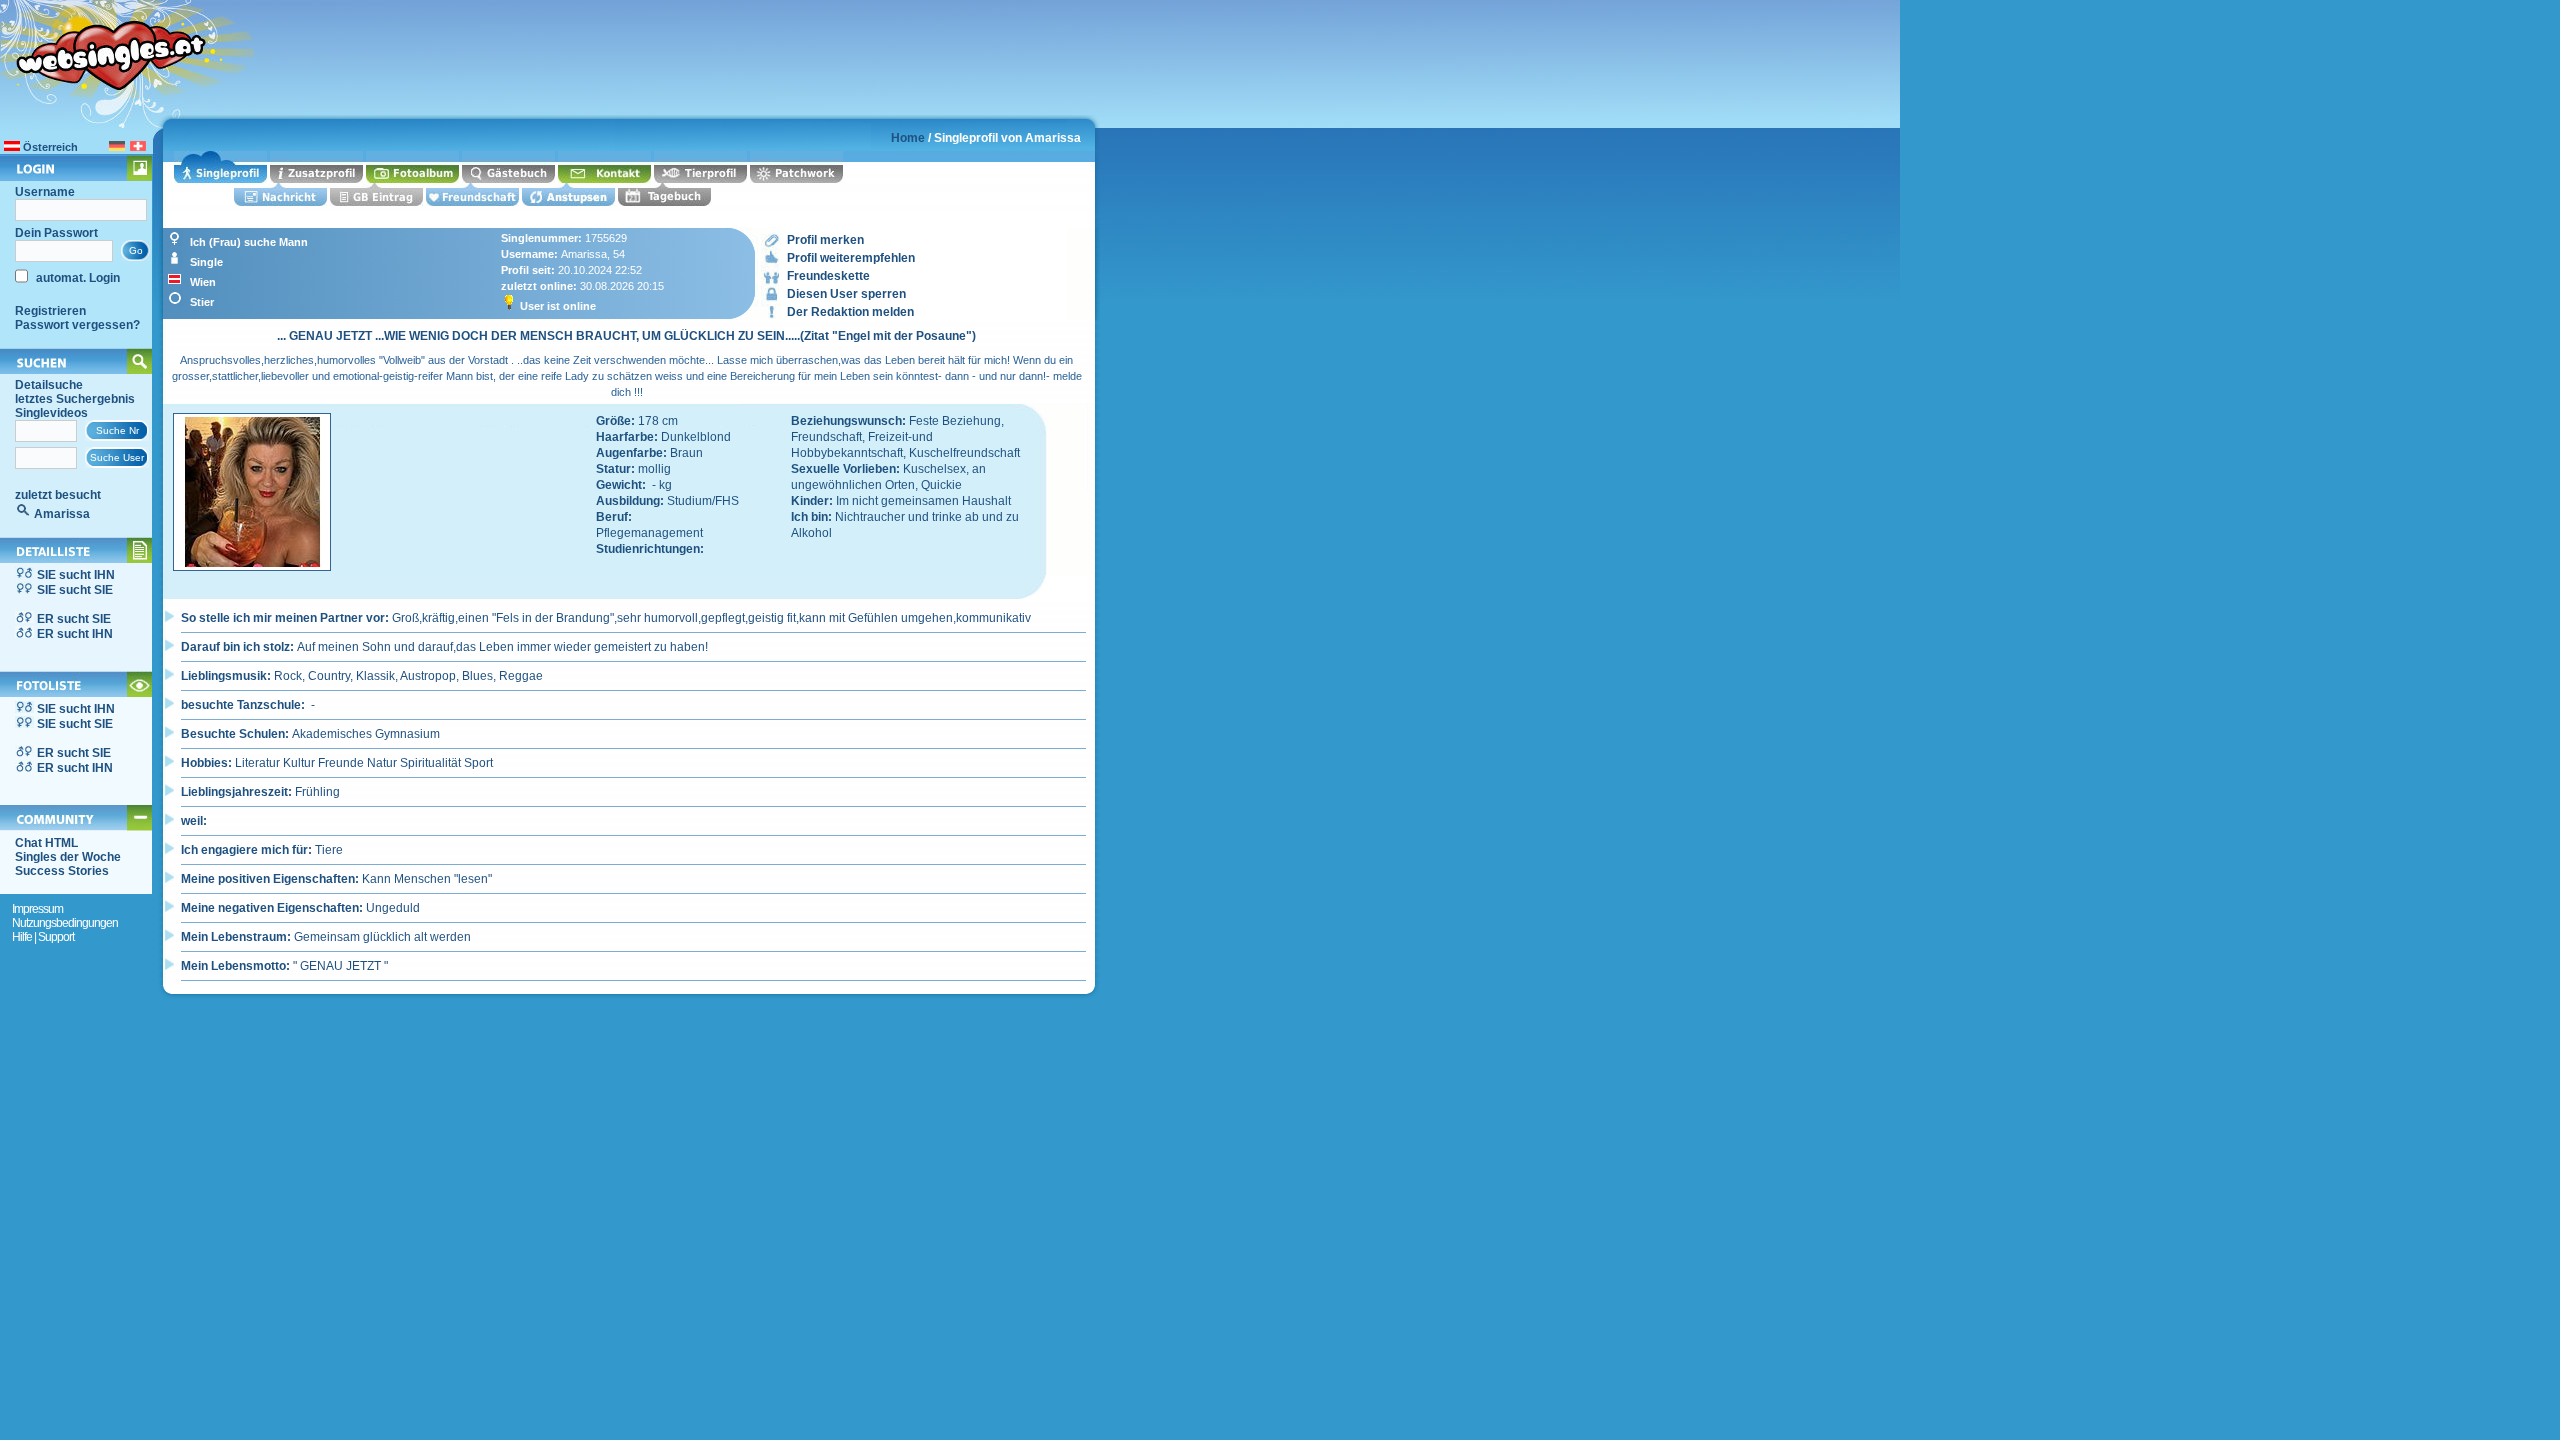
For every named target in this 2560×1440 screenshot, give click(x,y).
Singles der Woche (68, 857)
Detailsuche (49, 385)
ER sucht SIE (74, 619)
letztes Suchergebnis (75, 399)
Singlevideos (51, 413)
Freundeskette (828, 276)
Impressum (37, 909)
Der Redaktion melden (850, 312)
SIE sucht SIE (75, 590)
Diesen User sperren (846, 294)
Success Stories (62, 871)
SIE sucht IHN (76, 575)
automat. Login (76, 278)
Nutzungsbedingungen (65, 923)
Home (908, 138)
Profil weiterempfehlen (851, 258)
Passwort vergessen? (77, 325)
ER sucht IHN (75, 634)
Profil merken (825, 240)
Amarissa (62, 514)
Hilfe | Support (43, 937)
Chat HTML (46, 843)
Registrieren (50, 311)
